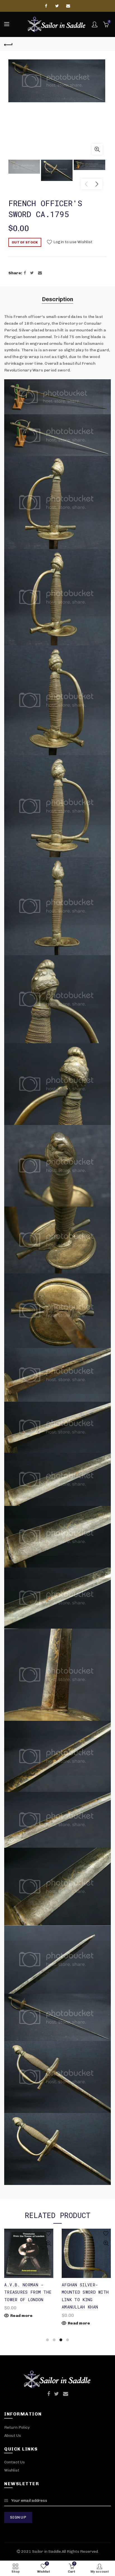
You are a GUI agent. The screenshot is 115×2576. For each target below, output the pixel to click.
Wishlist (12, 2470)
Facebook (47, 6)
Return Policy (17, 2427)
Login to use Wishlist (72, 242)
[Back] (8, 44)
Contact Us (15, 2462)
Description (57, 299)
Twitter (57, 6)
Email (68, 6)
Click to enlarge (97, 149)
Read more (21, 2316)
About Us (13, 2436)
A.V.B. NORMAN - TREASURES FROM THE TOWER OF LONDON (28, 2292)
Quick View (48, 2243)
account (95, 24)
